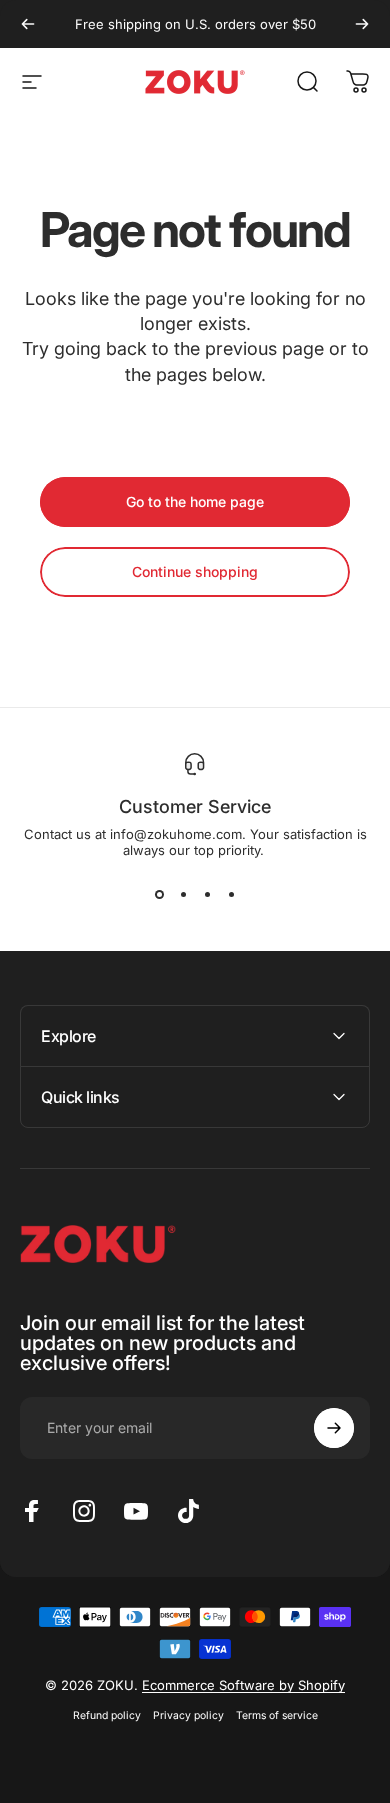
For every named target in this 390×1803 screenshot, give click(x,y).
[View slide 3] (207, 894)
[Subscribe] (334, 1428)
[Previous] (28, 24)
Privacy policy (188, 1715)
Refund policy (107, 1715)
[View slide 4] (231, 894)
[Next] (362, 24)
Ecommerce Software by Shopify (243, 1685)
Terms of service (277, 1715)
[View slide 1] (159, 894)
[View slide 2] (183, 894)
